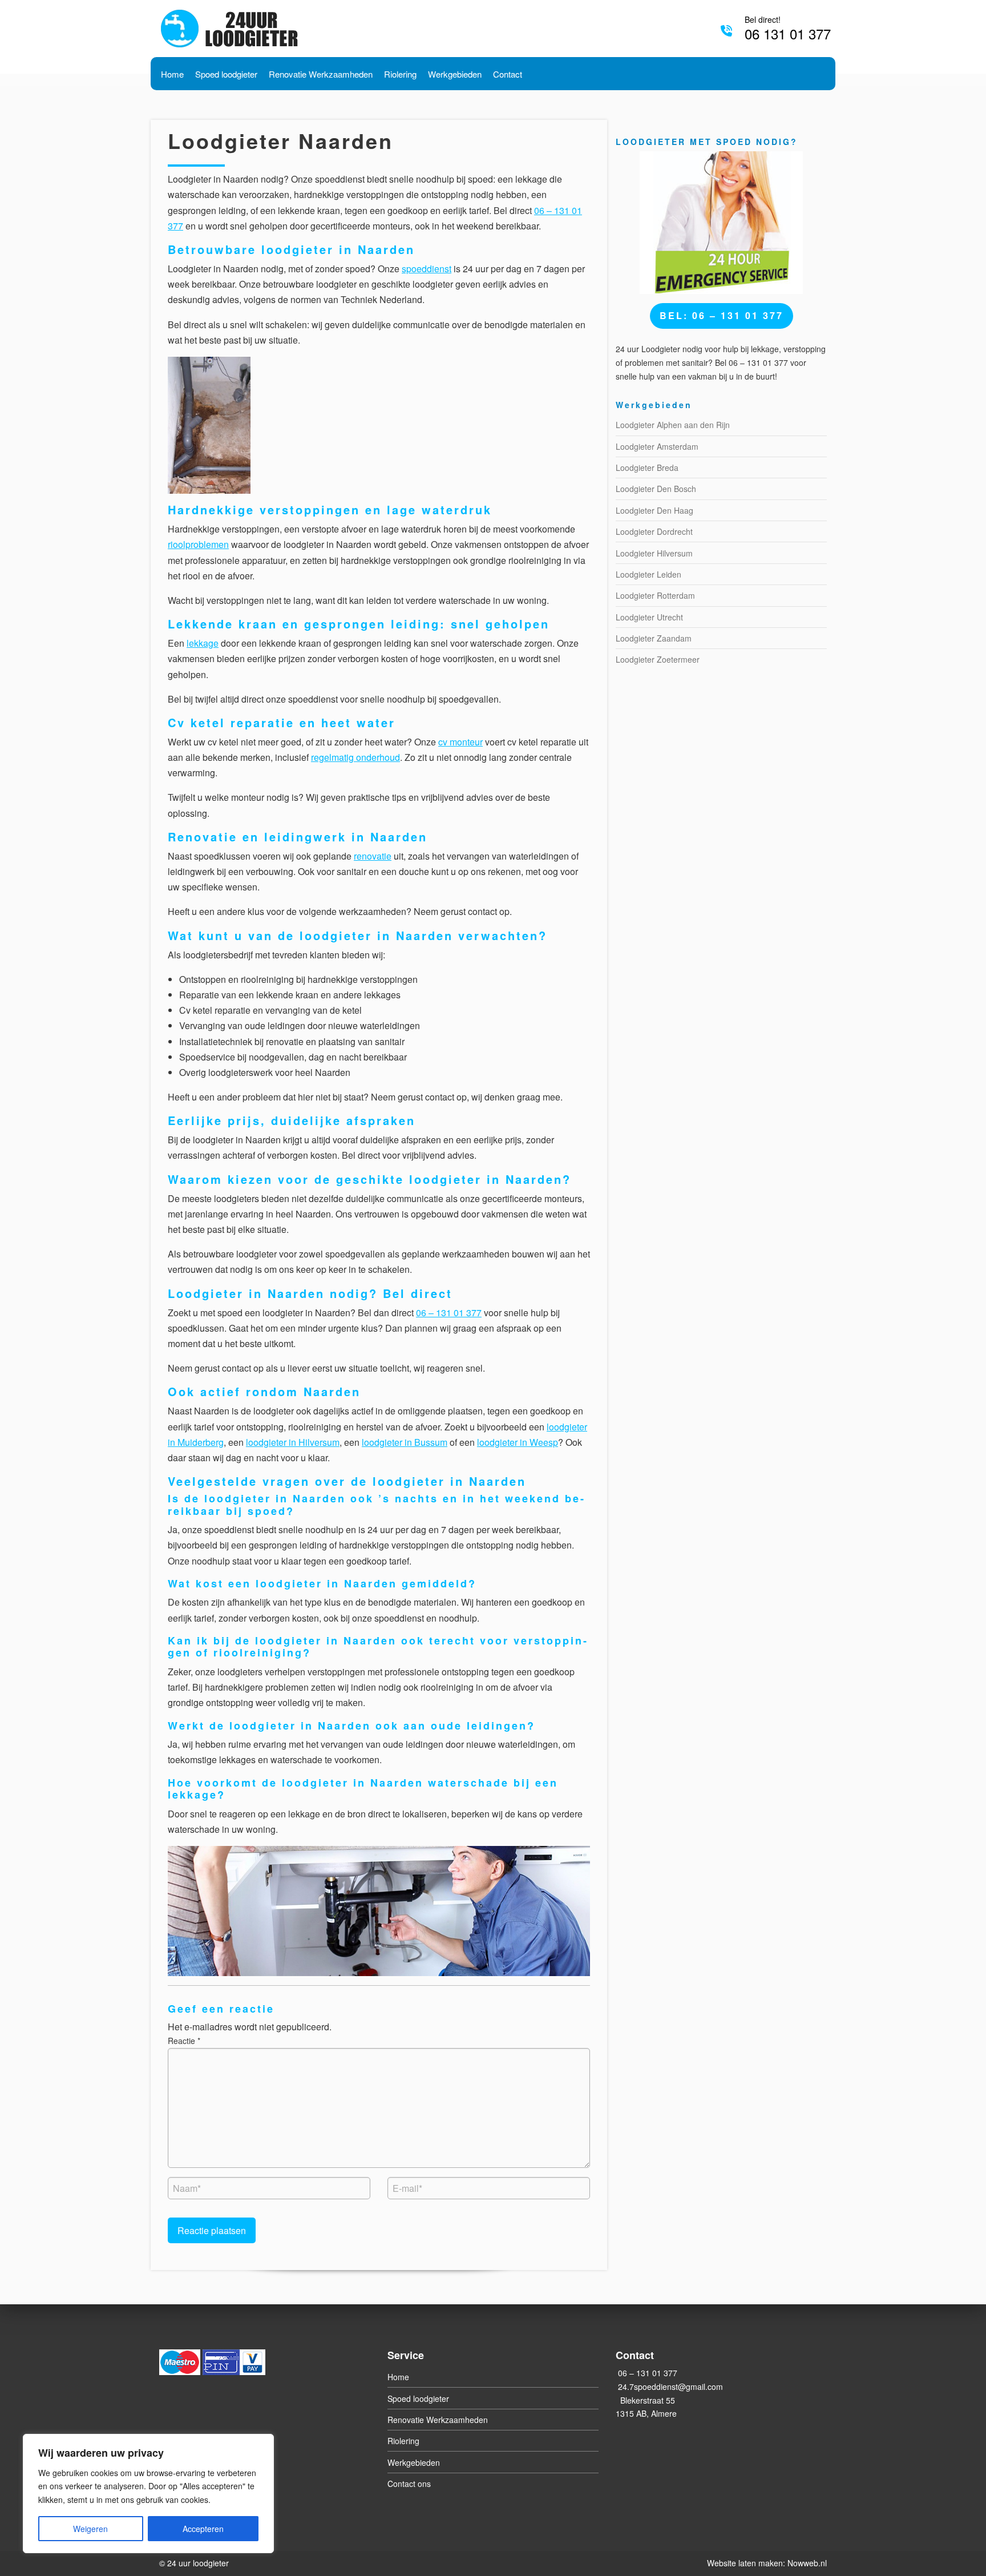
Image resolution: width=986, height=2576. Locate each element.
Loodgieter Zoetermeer (658, 659)
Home (398, 2377)
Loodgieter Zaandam (654, 638)
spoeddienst (427, 269)
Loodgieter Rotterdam (655, 595)
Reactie (184, 2041)
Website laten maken (745, 2563)
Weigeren (90, 2529)
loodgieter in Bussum (405, 1442)
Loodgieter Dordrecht (654, 531)
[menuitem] (172, 73)
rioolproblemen (198, 544)
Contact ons (409, 2484)
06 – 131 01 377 (449, 1313)
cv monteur (460, 742)
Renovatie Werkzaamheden (438, 2420)
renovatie (373, 856)
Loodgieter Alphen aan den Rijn (673, 425)
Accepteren (203, 2529)
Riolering (403, 2441)
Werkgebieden (414, 2462)
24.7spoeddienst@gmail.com (670, 2386)
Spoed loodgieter (418, 2398)
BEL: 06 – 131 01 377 (722, 315)
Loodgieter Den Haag (654, 510)
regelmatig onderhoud (355, 757)
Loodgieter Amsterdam (657, 446)
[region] (148, 2494)
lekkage (203, 643)
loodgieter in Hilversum (293, 1442)
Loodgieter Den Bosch (656, 489)
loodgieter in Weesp (518, 1442)
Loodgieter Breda (647, 467)
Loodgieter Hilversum (654, 553)
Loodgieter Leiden (648, 574)
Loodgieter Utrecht (649, 617)
